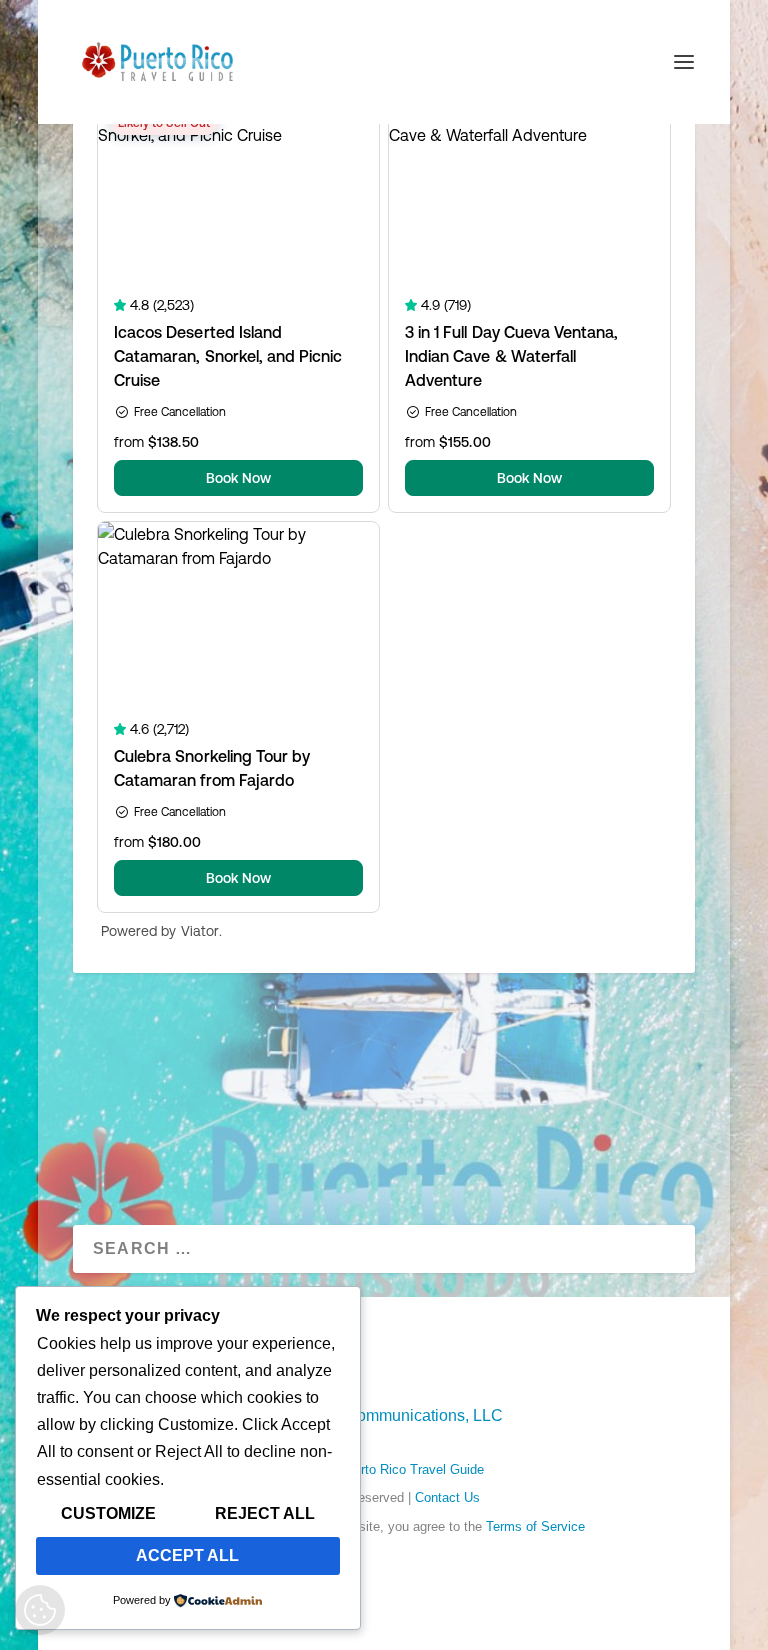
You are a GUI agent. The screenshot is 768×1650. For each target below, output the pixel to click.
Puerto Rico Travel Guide (411, 1469)
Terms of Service (535, 1526)
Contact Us (447, 1497)
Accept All (187, 1555)
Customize (108, 1513)
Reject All (265, 1513)
